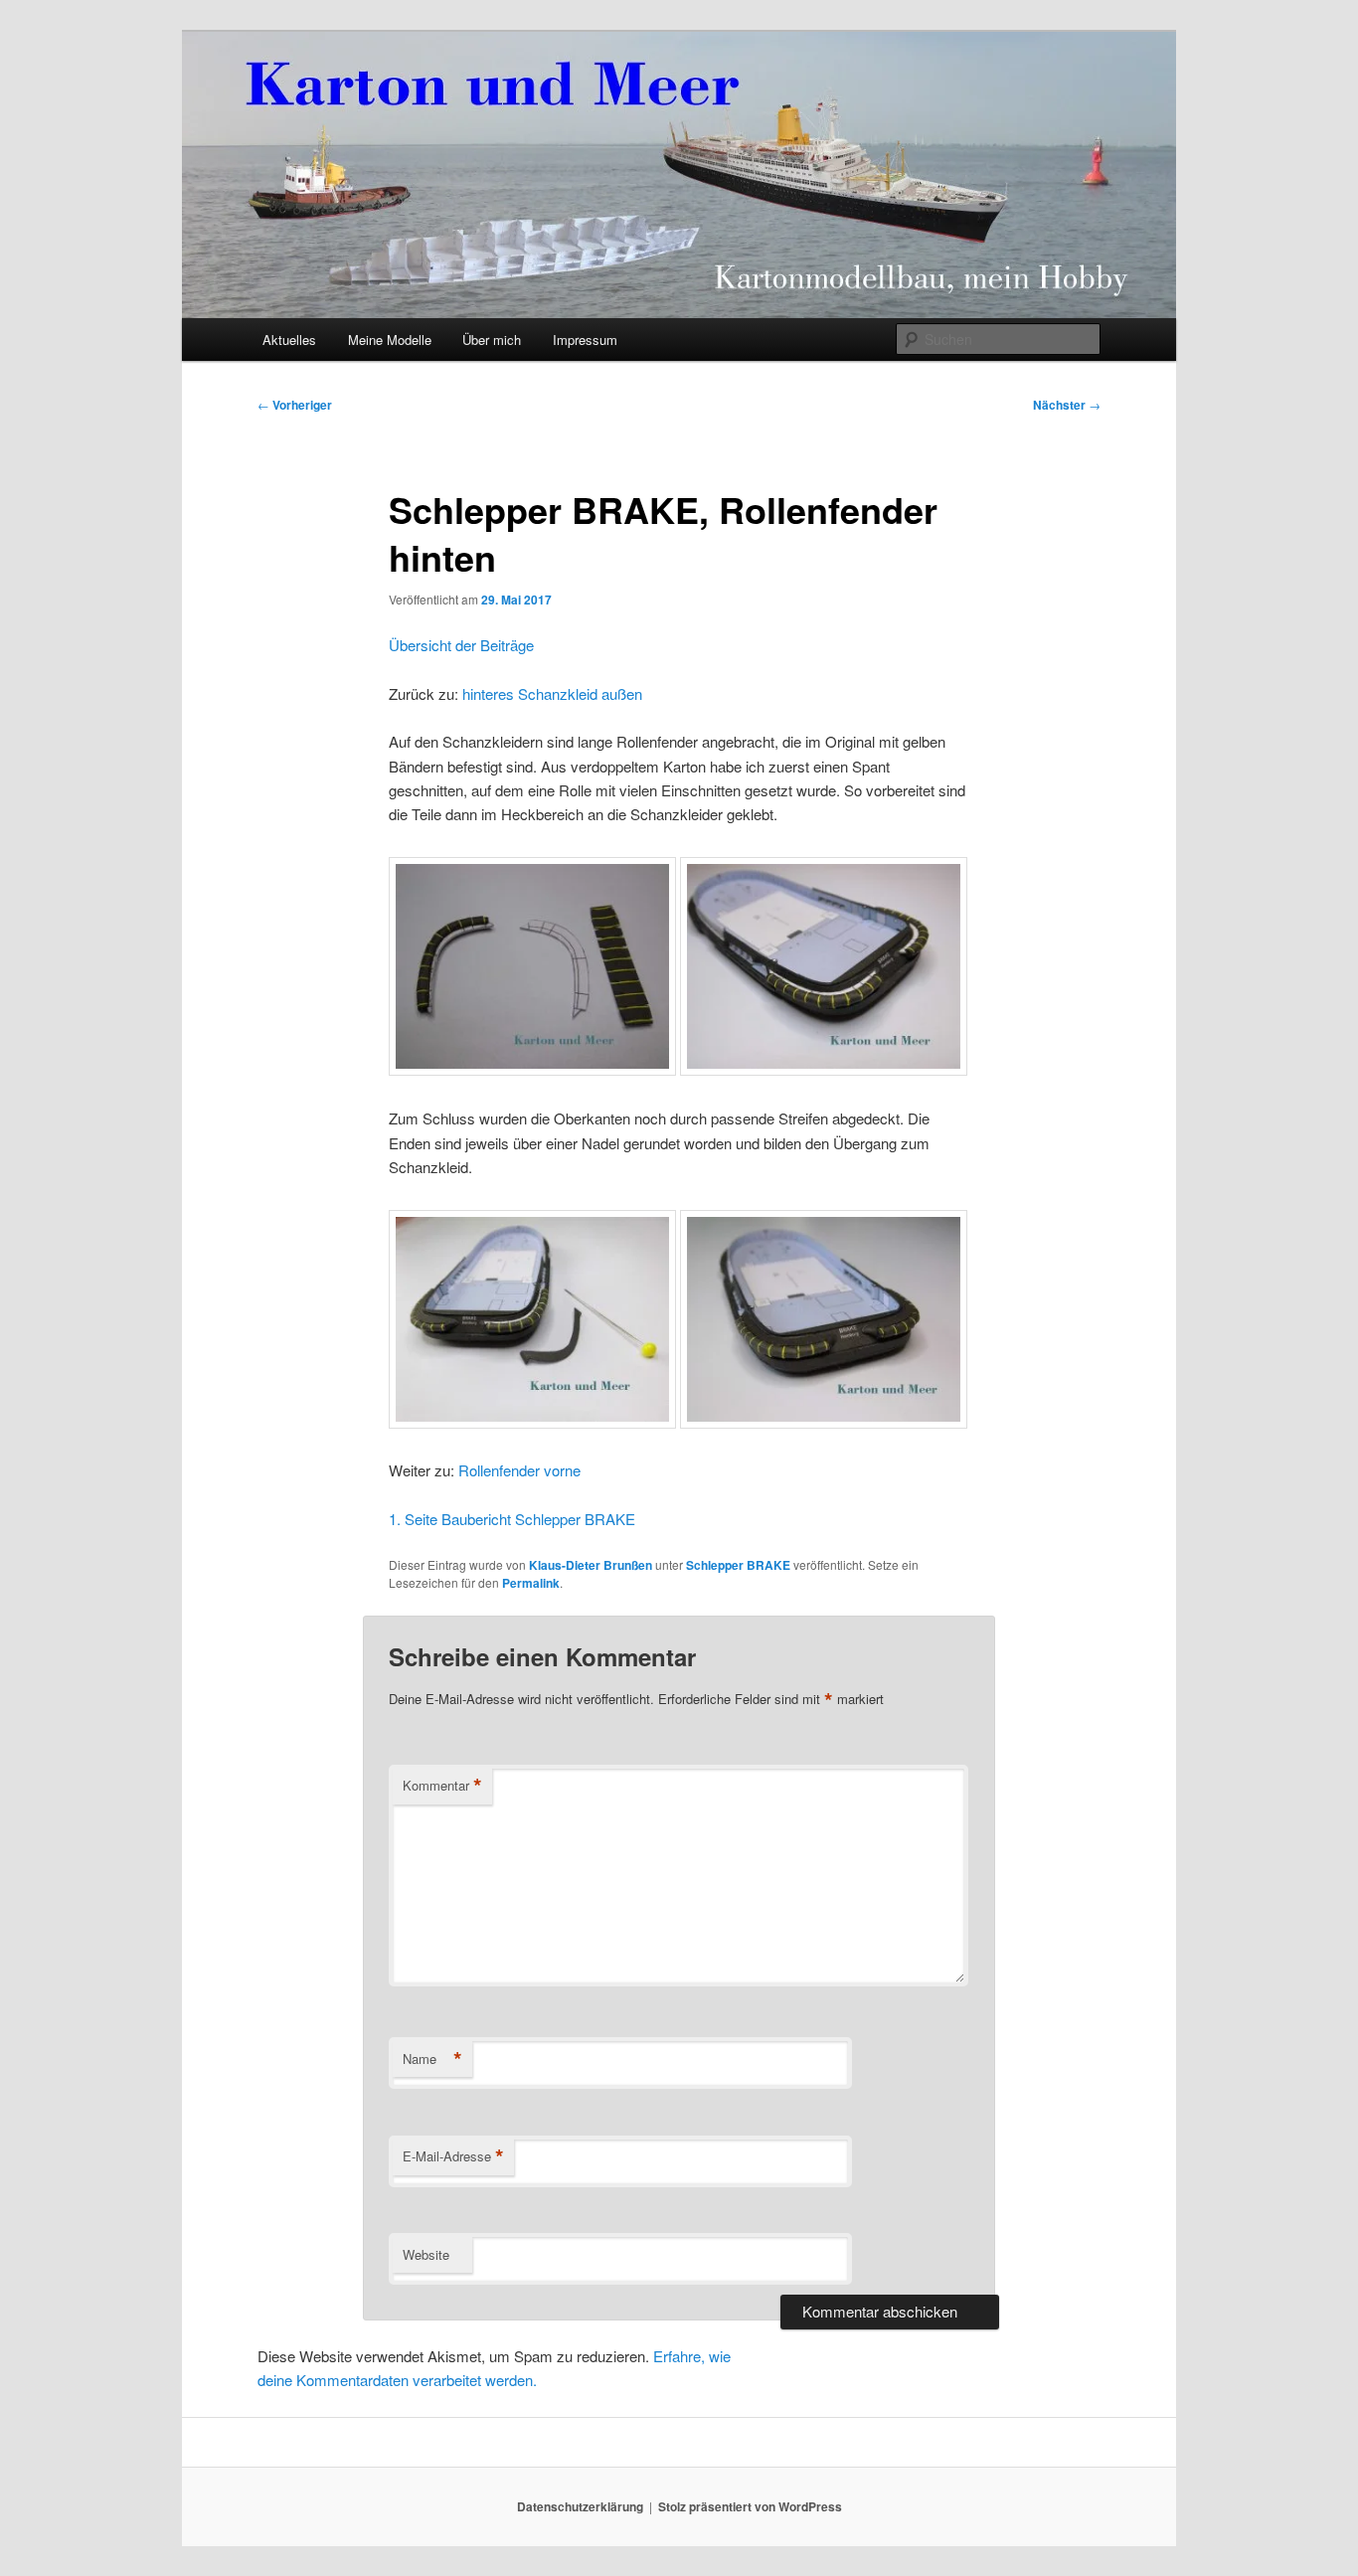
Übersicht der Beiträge (461, 645)
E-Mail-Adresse (453, 2156)
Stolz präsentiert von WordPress (750, 2506)
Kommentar (442, 1786)
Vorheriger (295, 405)
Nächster (1067, 405)
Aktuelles (289, 340)
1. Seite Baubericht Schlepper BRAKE (512, 1519)
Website (426, 2254)
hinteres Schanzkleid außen (552, 693)
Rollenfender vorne (519, 1470)
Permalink (531, 1583)
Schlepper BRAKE (738, 1565)
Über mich (492, 340)
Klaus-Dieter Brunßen (591, 1565)
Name (432, 2059)
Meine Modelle (390, 340)
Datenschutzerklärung (580, 2506)
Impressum (585, 340)
